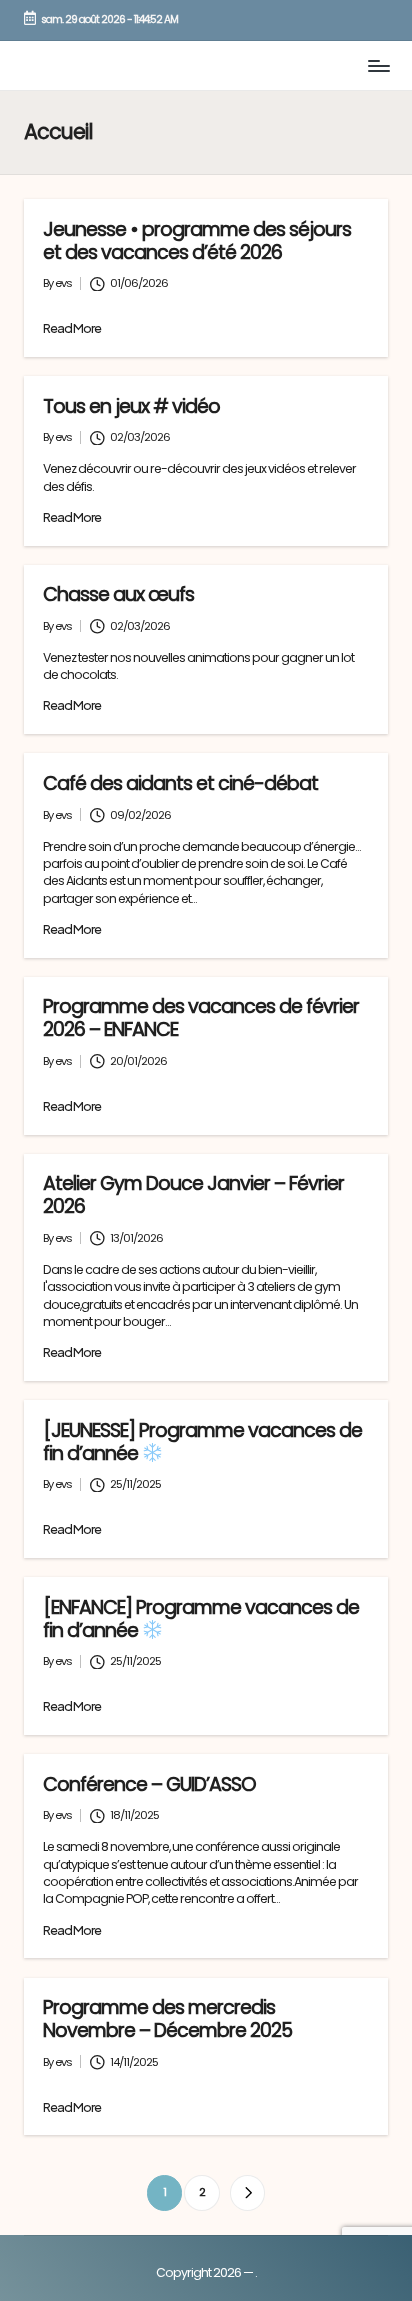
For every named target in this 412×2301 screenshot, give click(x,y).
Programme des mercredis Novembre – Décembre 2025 (167, 2019)
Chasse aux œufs (118, 594)
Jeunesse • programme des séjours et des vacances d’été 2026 (197, 241)
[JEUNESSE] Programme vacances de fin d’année (202, 1442)
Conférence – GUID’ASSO (149, 1784)
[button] (247, 2192)
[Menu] (378, 65)
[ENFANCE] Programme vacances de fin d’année (201, 1619)
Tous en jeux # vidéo (131, 406)
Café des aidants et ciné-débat (180, 783)
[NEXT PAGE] (247, 2192)
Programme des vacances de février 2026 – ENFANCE (201, 1018)
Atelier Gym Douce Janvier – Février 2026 (193, 1195)
